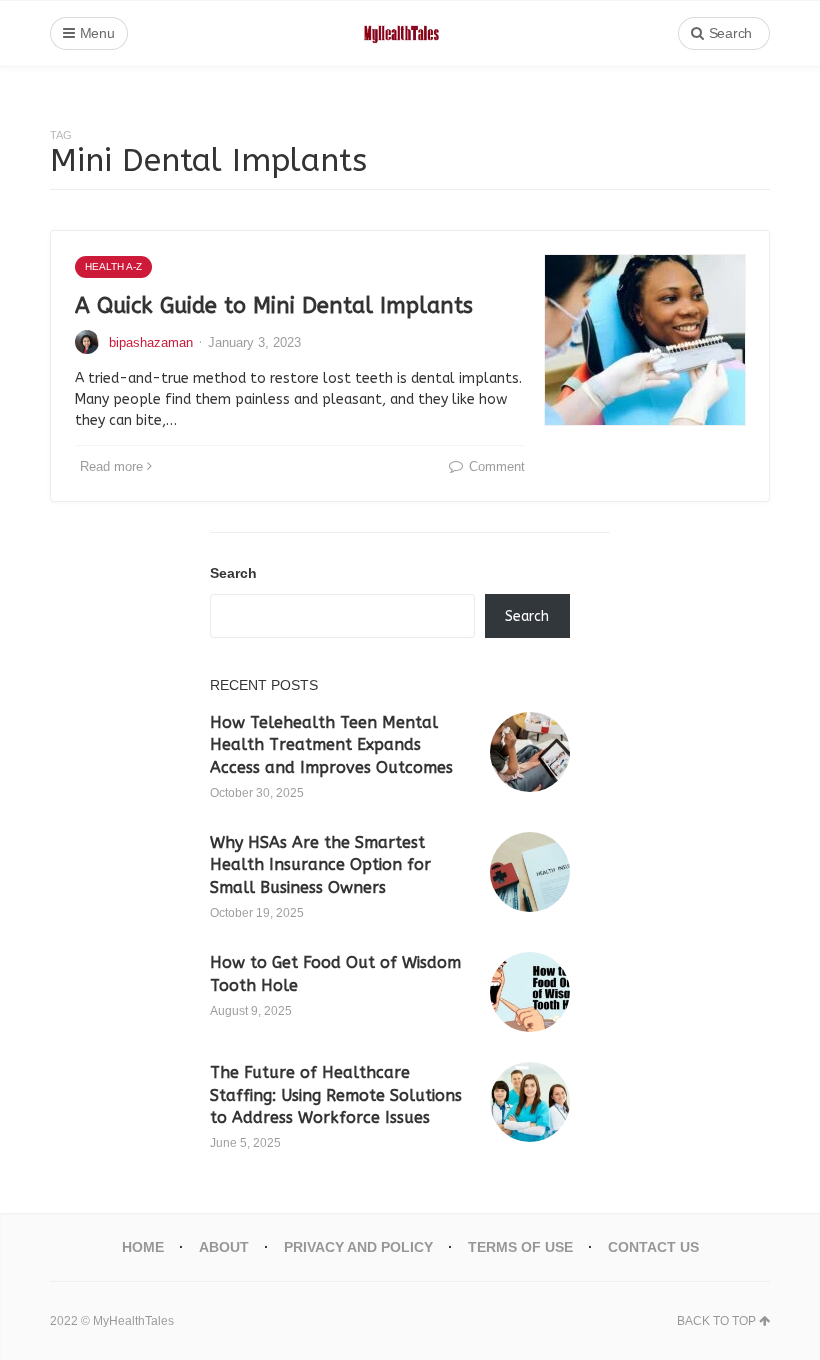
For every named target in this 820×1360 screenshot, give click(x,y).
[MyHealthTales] (410, 33)
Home (143, 1247)
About (224, 1247)
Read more (111, 466)
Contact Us (653, 1247)
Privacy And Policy (358, 1247)
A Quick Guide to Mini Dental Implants (274, 306)
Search (233, 573)
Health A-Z (113, 266)
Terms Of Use (520, 1247)
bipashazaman (151, 342)
